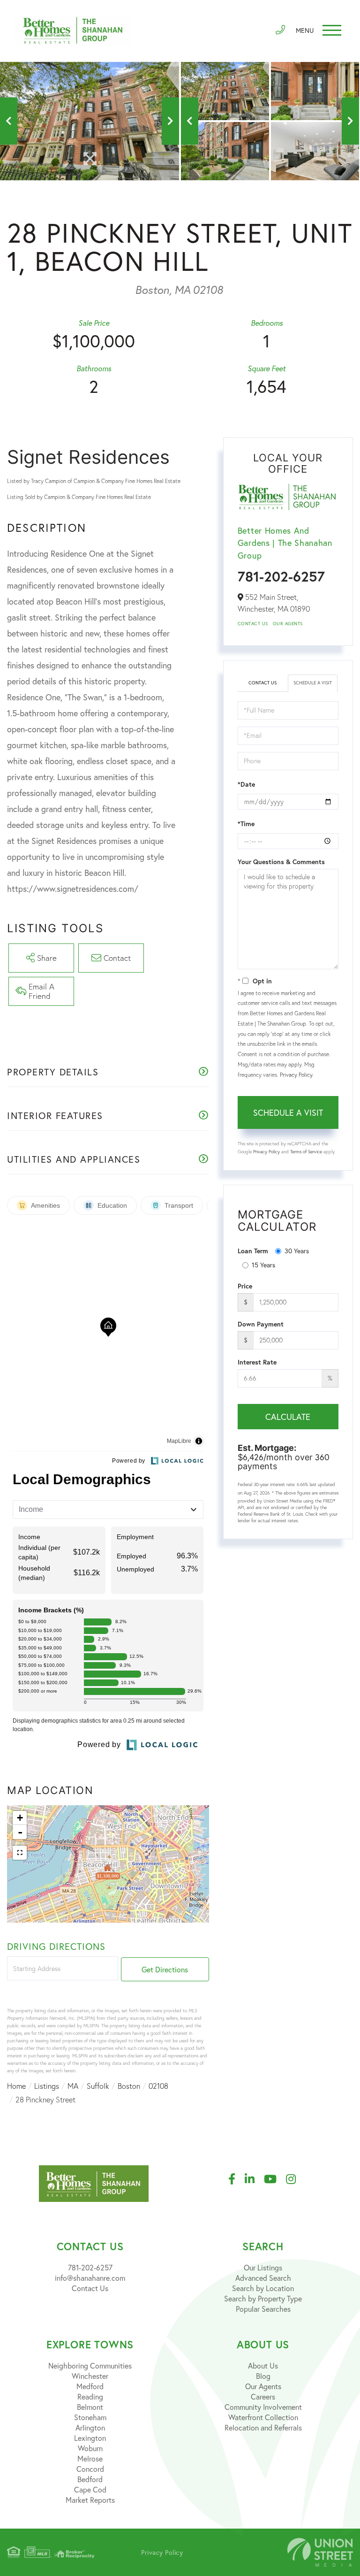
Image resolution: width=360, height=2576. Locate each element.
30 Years (297, 1251)
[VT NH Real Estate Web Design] (320, 2552)
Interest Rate (257, 1362)
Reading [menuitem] (90, 2396)
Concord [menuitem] (90, 2469)
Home (16, 2086)
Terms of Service (306, 1152)
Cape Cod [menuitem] (90, 2489)
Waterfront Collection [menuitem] (263, 2417)
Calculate (288, 1417)
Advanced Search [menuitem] (263, 2278)
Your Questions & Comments (281, 862)
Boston (129, 2086)
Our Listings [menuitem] (263, 2267)
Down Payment (261, 1324)
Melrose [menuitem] (90, 2458)
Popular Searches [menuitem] (263, 2309)
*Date (246, 784)
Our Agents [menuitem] (263, 2386)
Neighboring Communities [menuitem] (90, 2365)
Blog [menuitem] (263, 2376)
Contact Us (253, 624)
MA (73, 2086)
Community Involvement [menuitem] (263, 2407)
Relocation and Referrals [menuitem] (263, 2427)
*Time (246, 824)
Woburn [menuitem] (90, 2448)
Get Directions (165, 1969)
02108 (158, 2086)
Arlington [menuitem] (90, 2427)
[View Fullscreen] (20, 1853)
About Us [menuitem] (263, 2365)
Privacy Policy (296, 1075)
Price (245, 1286)
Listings (47, 2086)
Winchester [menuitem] (90, 2376)
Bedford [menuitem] (90, 2479)
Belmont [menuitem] (90, 2407)
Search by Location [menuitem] (263, 2288)
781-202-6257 (281, 576)
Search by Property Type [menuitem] (263, 2298)
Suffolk (98, 2086)
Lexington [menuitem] (90, 2438)
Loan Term (253, 1251)
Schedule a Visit (313, 683)
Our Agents (288, 624)
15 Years (263, 1265)
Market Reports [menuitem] (90, 2500)
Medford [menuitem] (90, 2386)
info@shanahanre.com (90, 2278)
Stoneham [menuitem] (90, 2417)
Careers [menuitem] (263, 2396)
